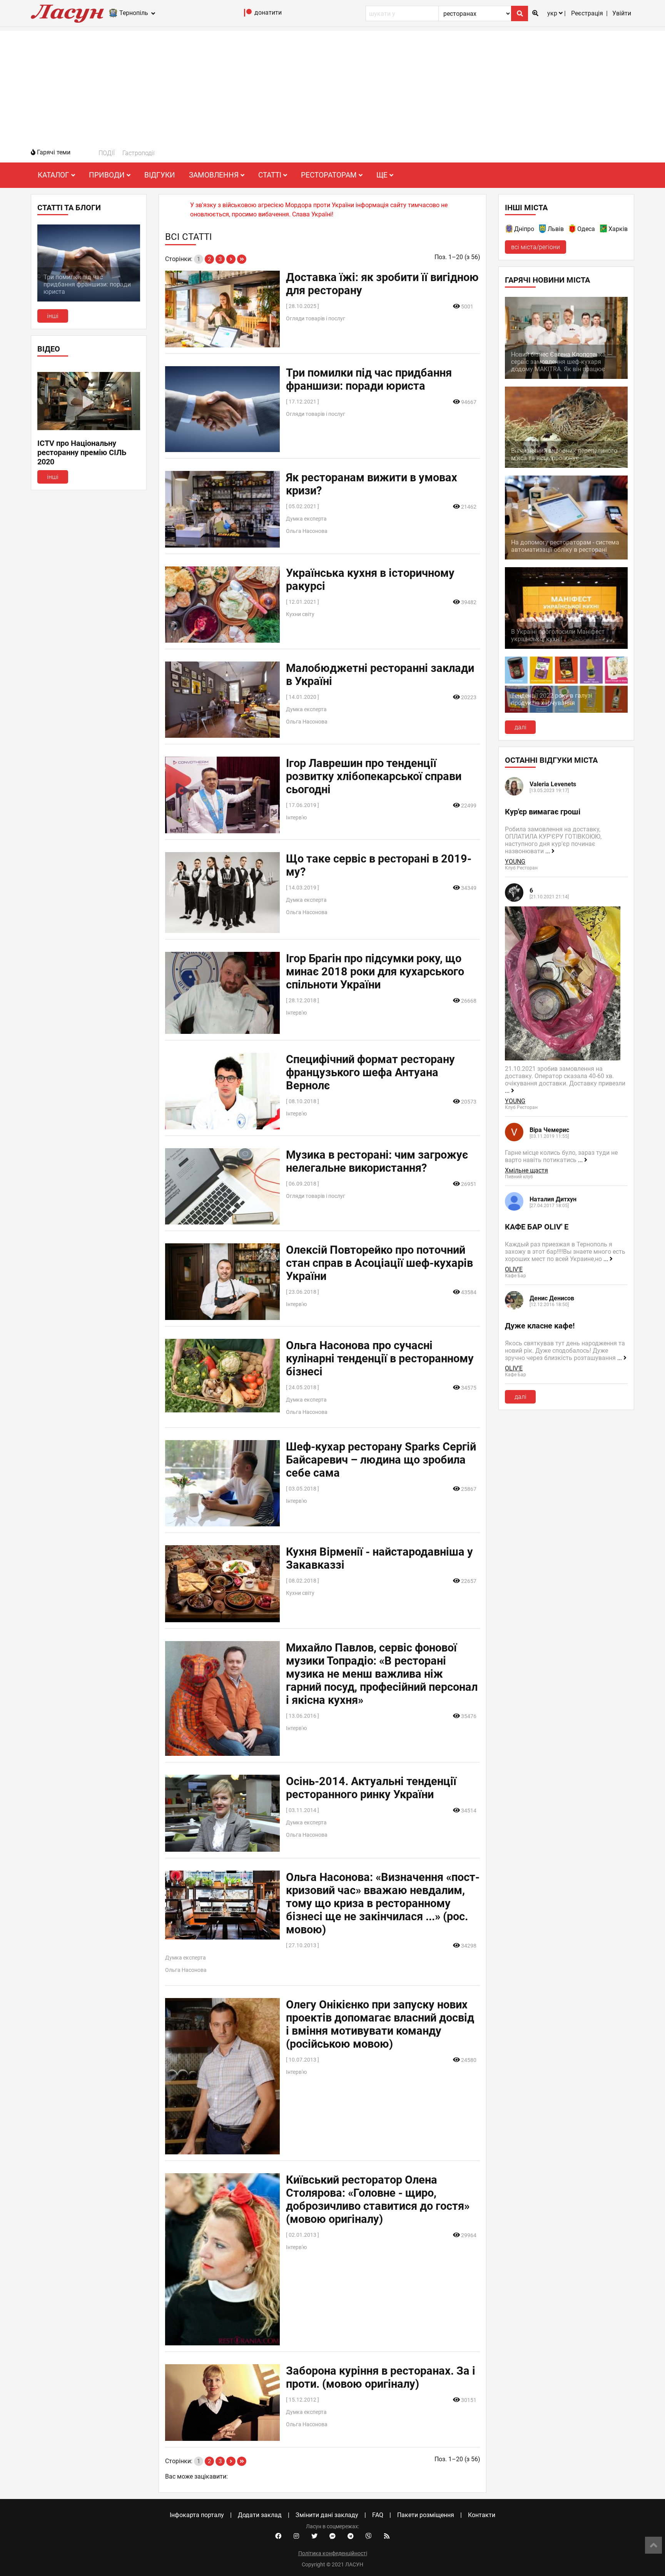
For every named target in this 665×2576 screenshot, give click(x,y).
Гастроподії (139, 153)
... (548, 851)
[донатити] (248, 14)
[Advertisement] (332, 85)
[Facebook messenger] (332, 2536)
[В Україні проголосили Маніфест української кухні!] (566, 647)
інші (53, 316)
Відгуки (160, 175)
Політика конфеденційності (333, 2553)
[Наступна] (231, 259)
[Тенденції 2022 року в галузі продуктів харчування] (566, 711)
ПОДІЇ (107, 153)
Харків (618, 229)
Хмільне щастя (526, 1170)
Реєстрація (587, 13)
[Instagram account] (296, 2536)
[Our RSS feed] (387, 2536)
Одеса (586, 229)
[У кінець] (242, 259)
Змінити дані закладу (327, 2515)
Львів (556, 229)
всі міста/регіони (536, 247)
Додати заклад (260, 2515)
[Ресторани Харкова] (604, 230)
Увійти (622, 13)
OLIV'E (514, 1269)
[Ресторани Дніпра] (510, 230)
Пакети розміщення (426, 2515)
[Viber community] (369, 2536)
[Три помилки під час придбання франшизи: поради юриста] (89, 299)
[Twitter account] (314, 2536)
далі (520, 727)
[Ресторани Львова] (543, 230)
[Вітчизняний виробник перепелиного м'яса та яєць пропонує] (566, 466)
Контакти (482, 2515)
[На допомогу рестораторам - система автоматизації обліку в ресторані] (566, 557)
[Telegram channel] (351, 2536)
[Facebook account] (278, 2536)
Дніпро (524, 229)
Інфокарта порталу (197, 2515)
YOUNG (515, 862)
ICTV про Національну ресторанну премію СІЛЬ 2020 (82, 452)
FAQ (378, 2515)
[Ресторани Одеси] (573, 230)
